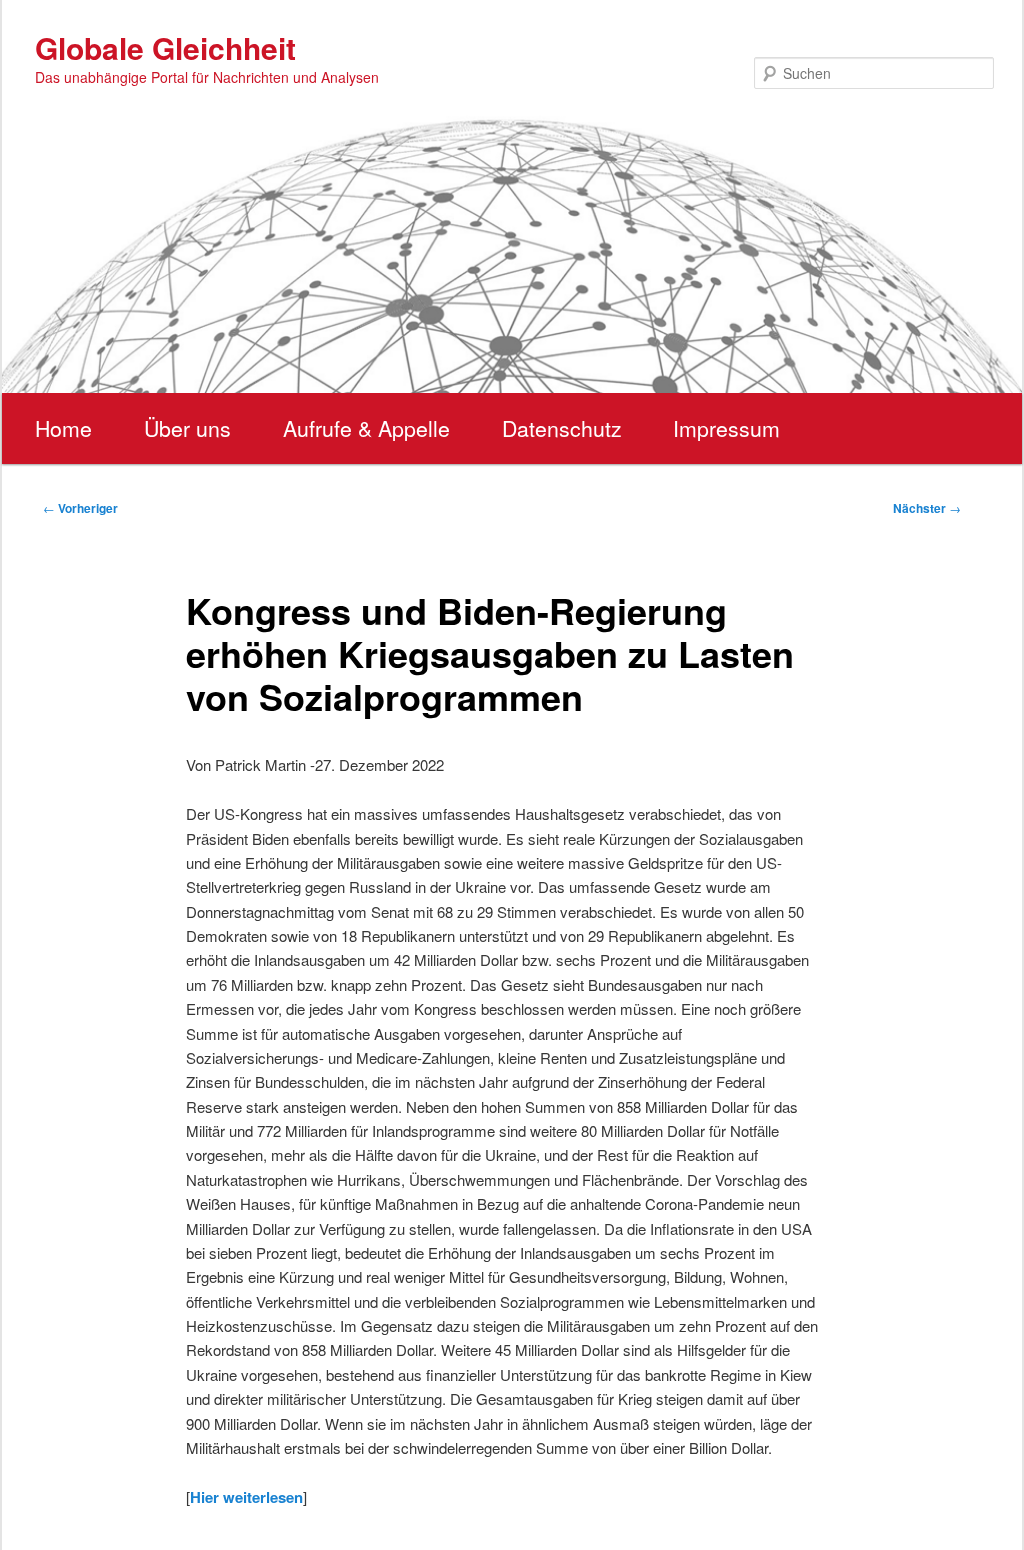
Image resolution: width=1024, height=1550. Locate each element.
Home (63, 428)
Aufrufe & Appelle (366, 428)
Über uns (187, 428)
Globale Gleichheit (165, 47)
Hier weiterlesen (246, 1497)
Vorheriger (80, 508)
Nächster (927, 508)
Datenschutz (562, 428)
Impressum (726, 428)
